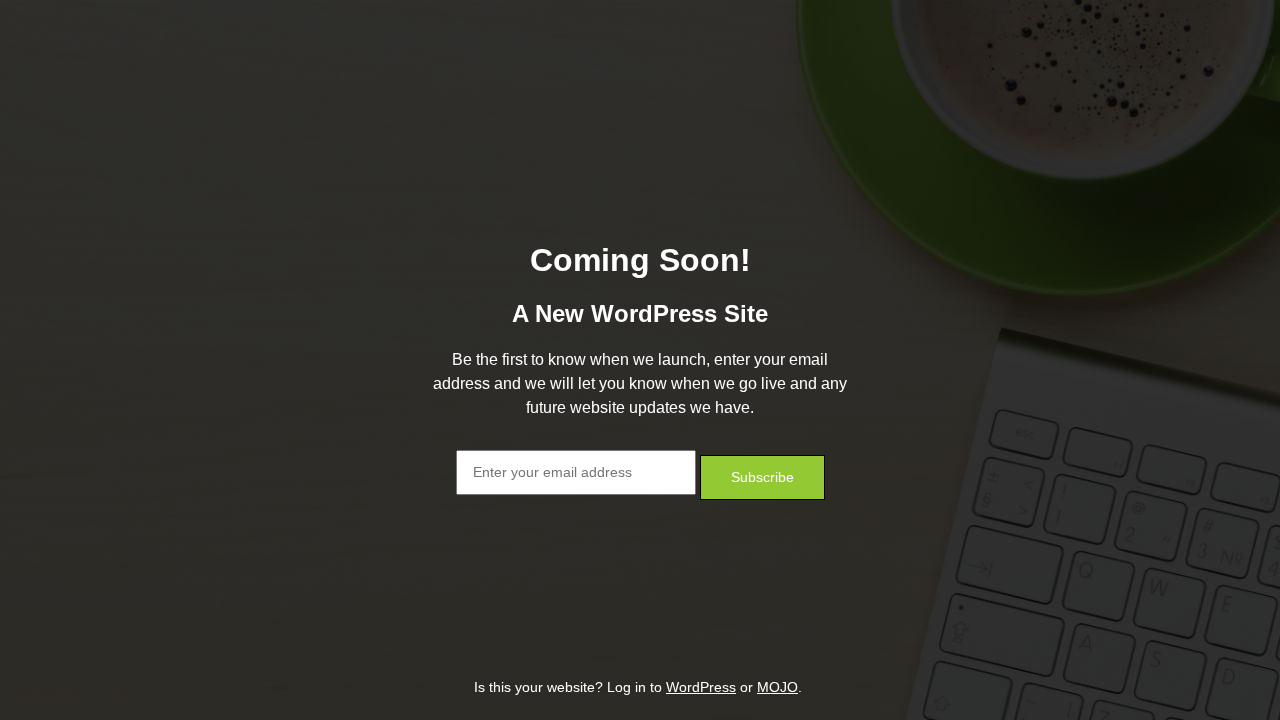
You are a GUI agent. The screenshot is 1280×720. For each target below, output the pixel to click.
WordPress (701, 687)
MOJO (777, 687)
